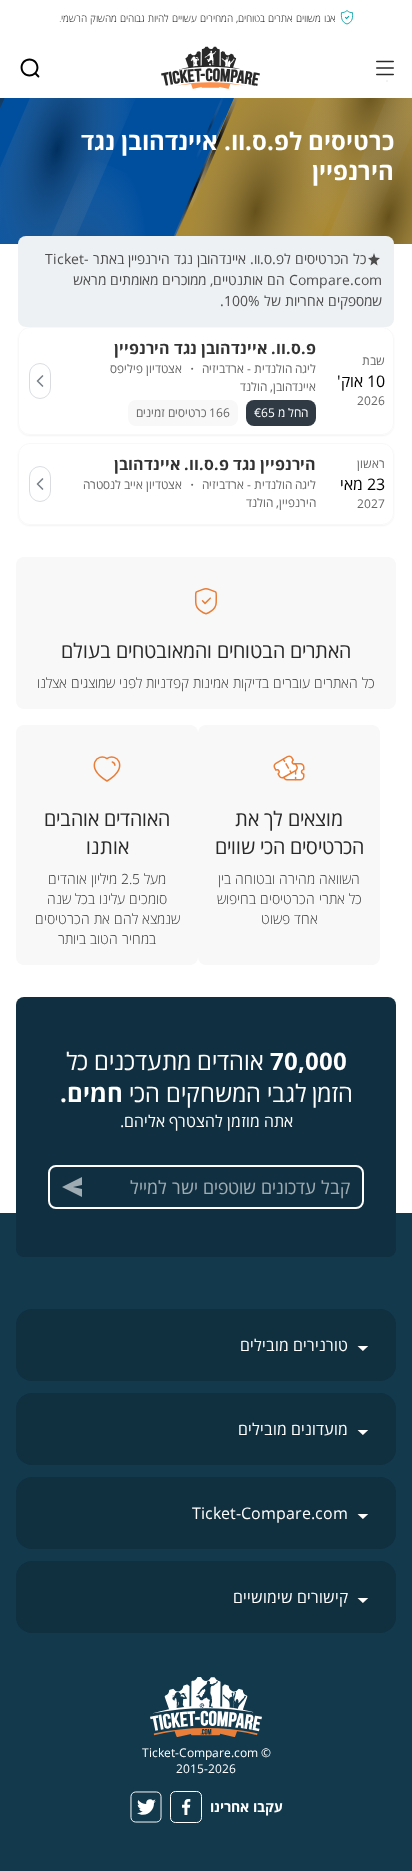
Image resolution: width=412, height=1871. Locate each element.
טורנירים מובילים (294, 1345)
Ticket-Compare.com (270, 1513)
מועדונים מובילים (293, 1429)
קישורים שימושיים (290, 1597)
